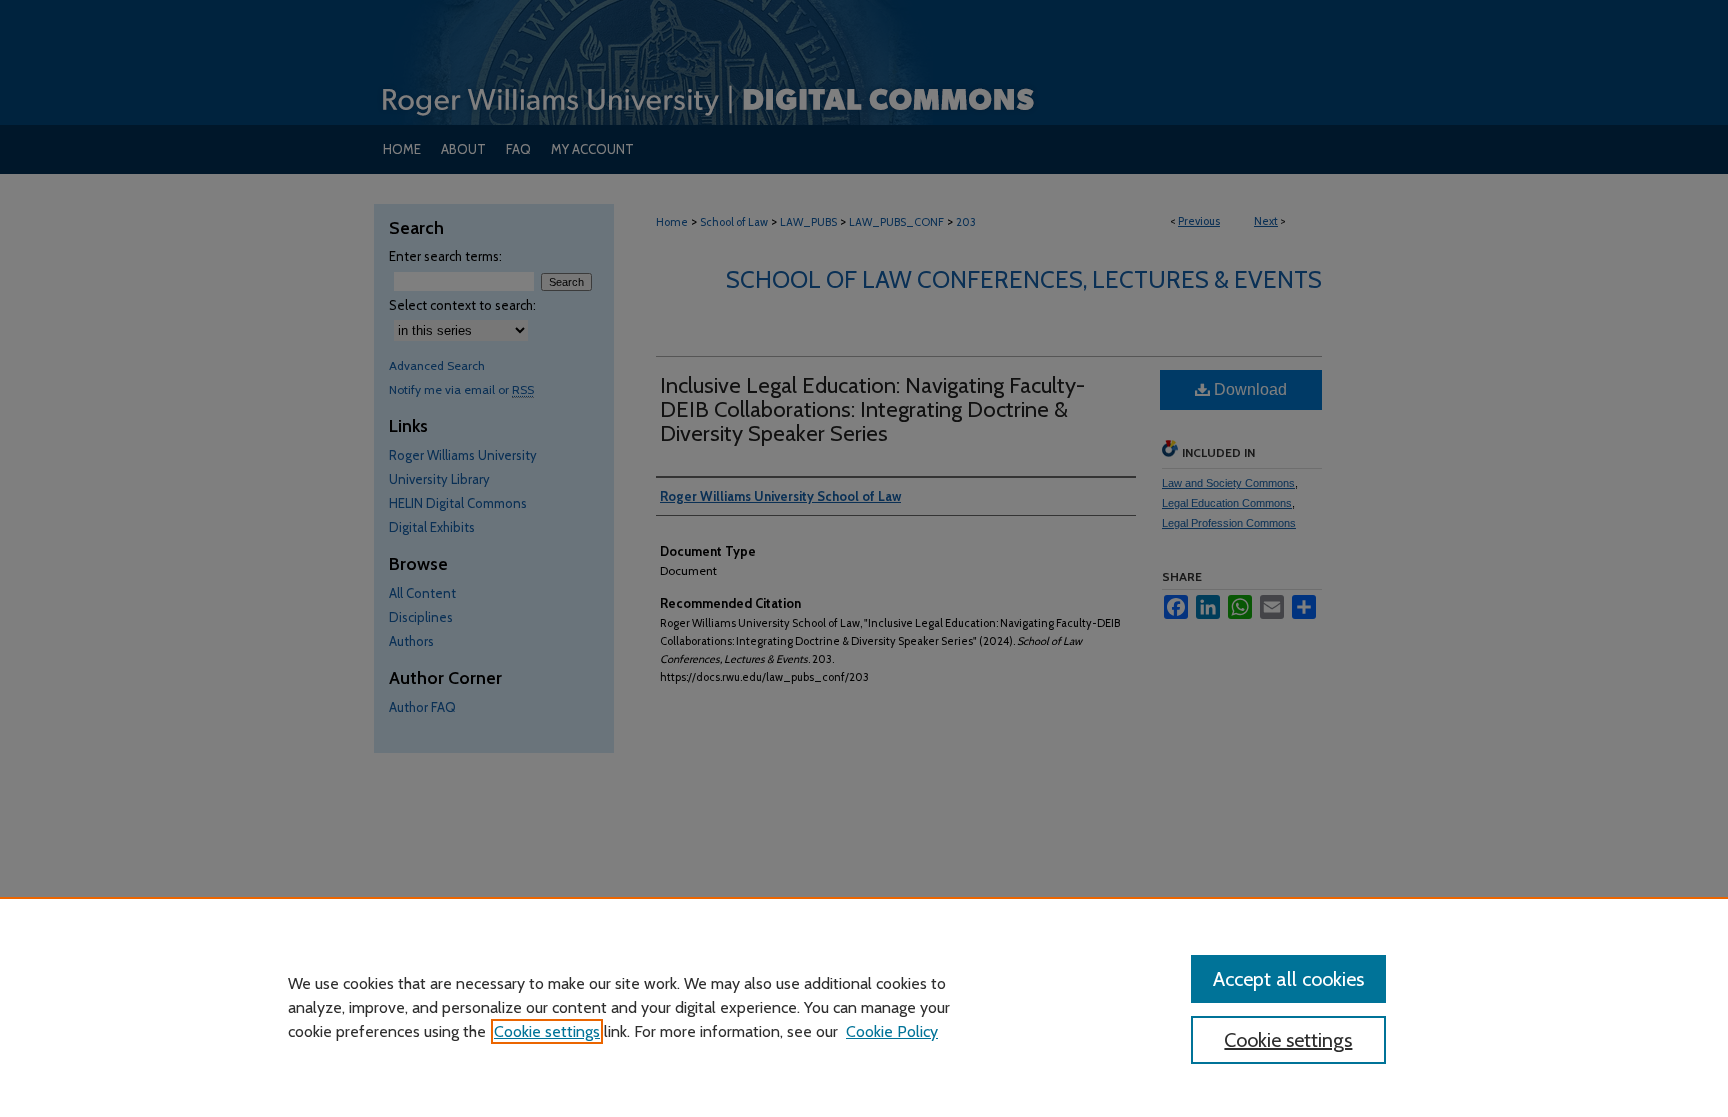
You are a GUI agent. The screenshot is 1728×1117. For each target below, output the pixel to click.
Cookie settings (547, 1031)
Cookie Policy (892, 1031)
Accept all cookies (1288, 979)
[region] (864, 1007)
